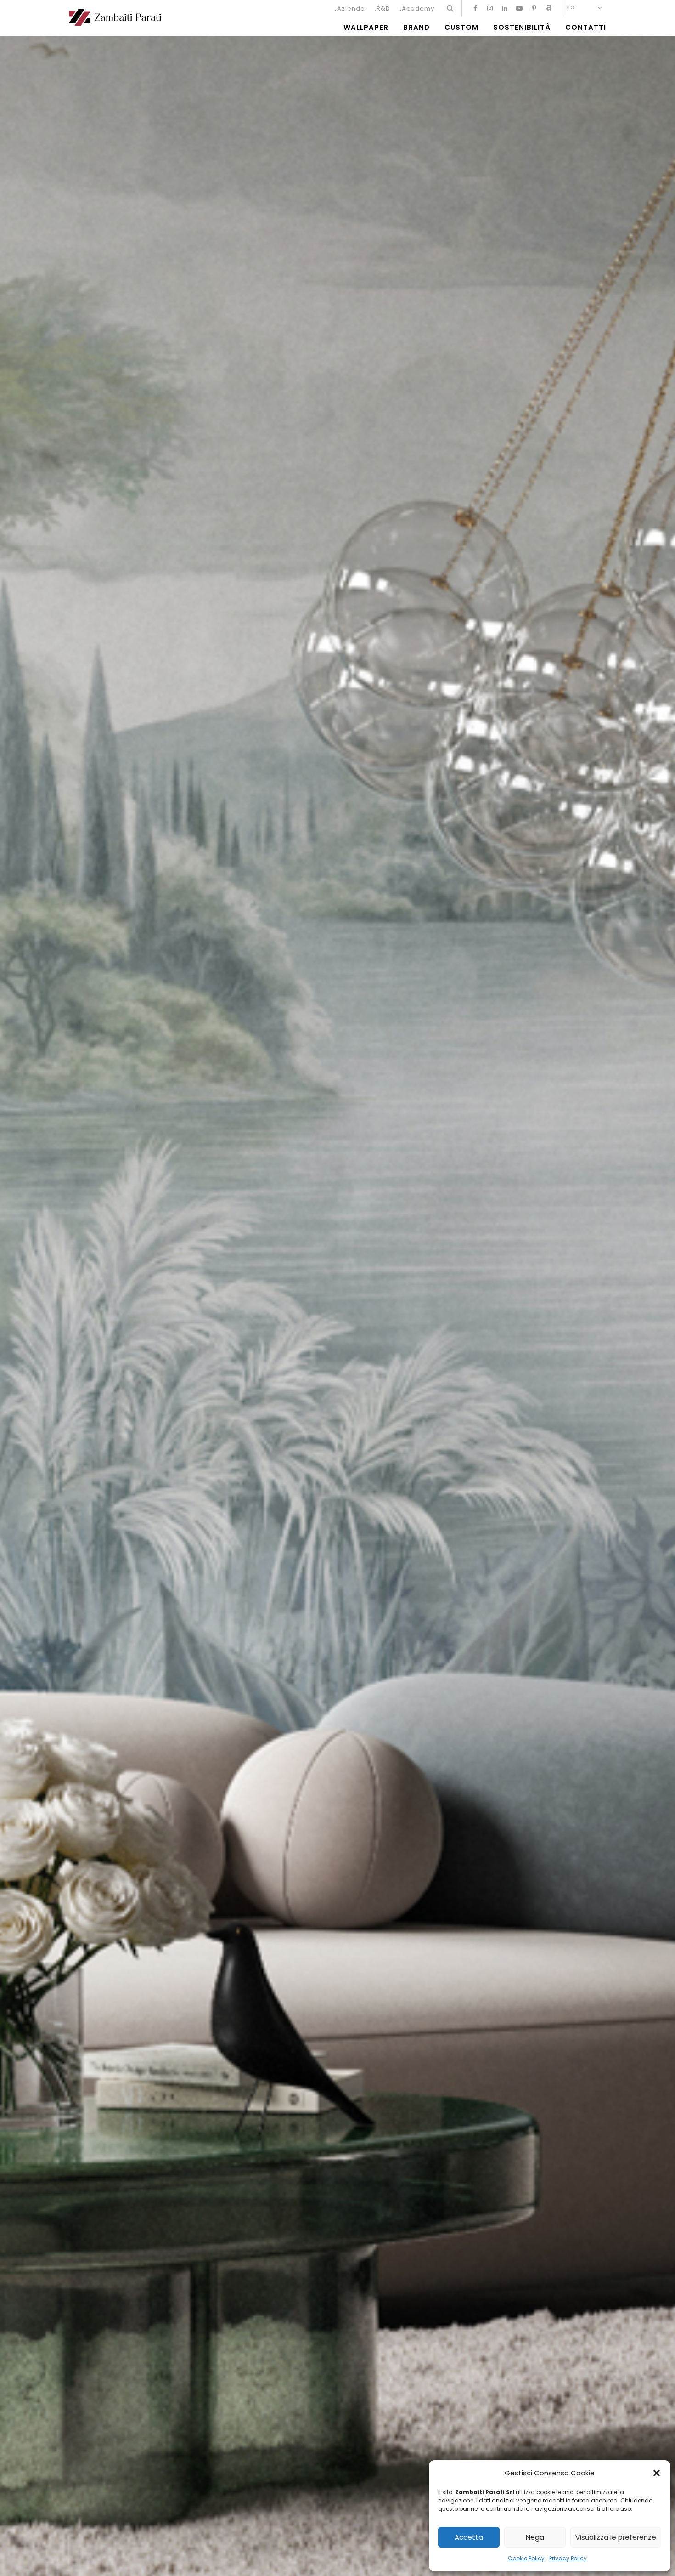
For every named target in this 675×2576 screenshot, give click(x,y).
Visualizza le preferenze (616, 2537)
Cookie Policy (526, 2558)
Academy (418, 9)
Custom (461, 28)
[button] (657, 2473)
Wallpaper (366, 28)
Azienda (351, 9)
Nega (535, 2537)
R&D (383, 9)
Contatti (586, 28)
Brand (416, 28)
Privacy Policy (568, 2558)
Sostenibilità (522, 28)
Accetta (469, 2537)
